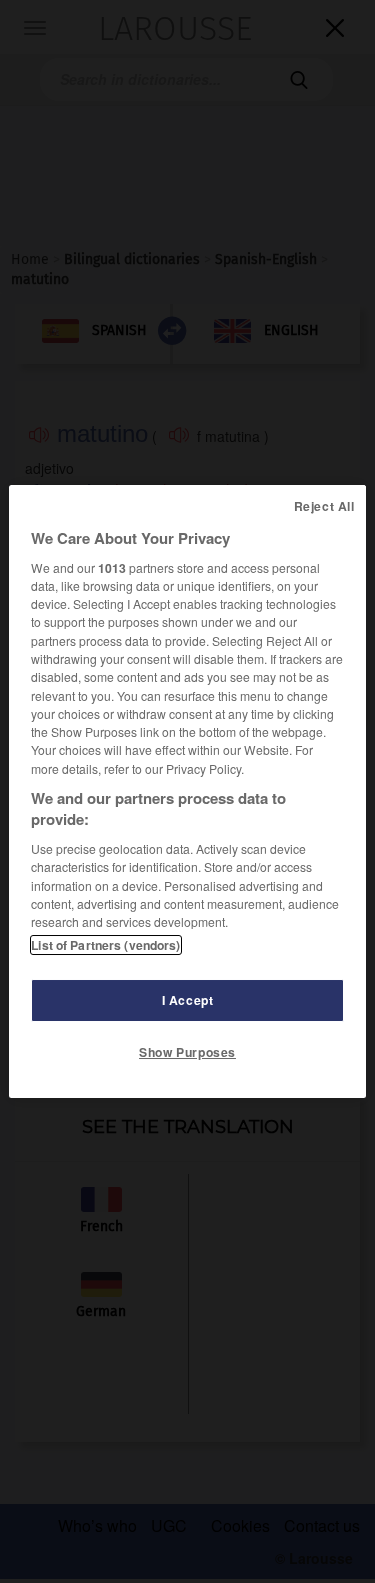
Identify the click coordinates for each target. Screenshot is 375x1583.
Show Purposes (187, 1052)
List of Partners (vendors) (105, 945)
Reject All (324, 506)
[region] (187, 792)
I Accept (188, 1000)
